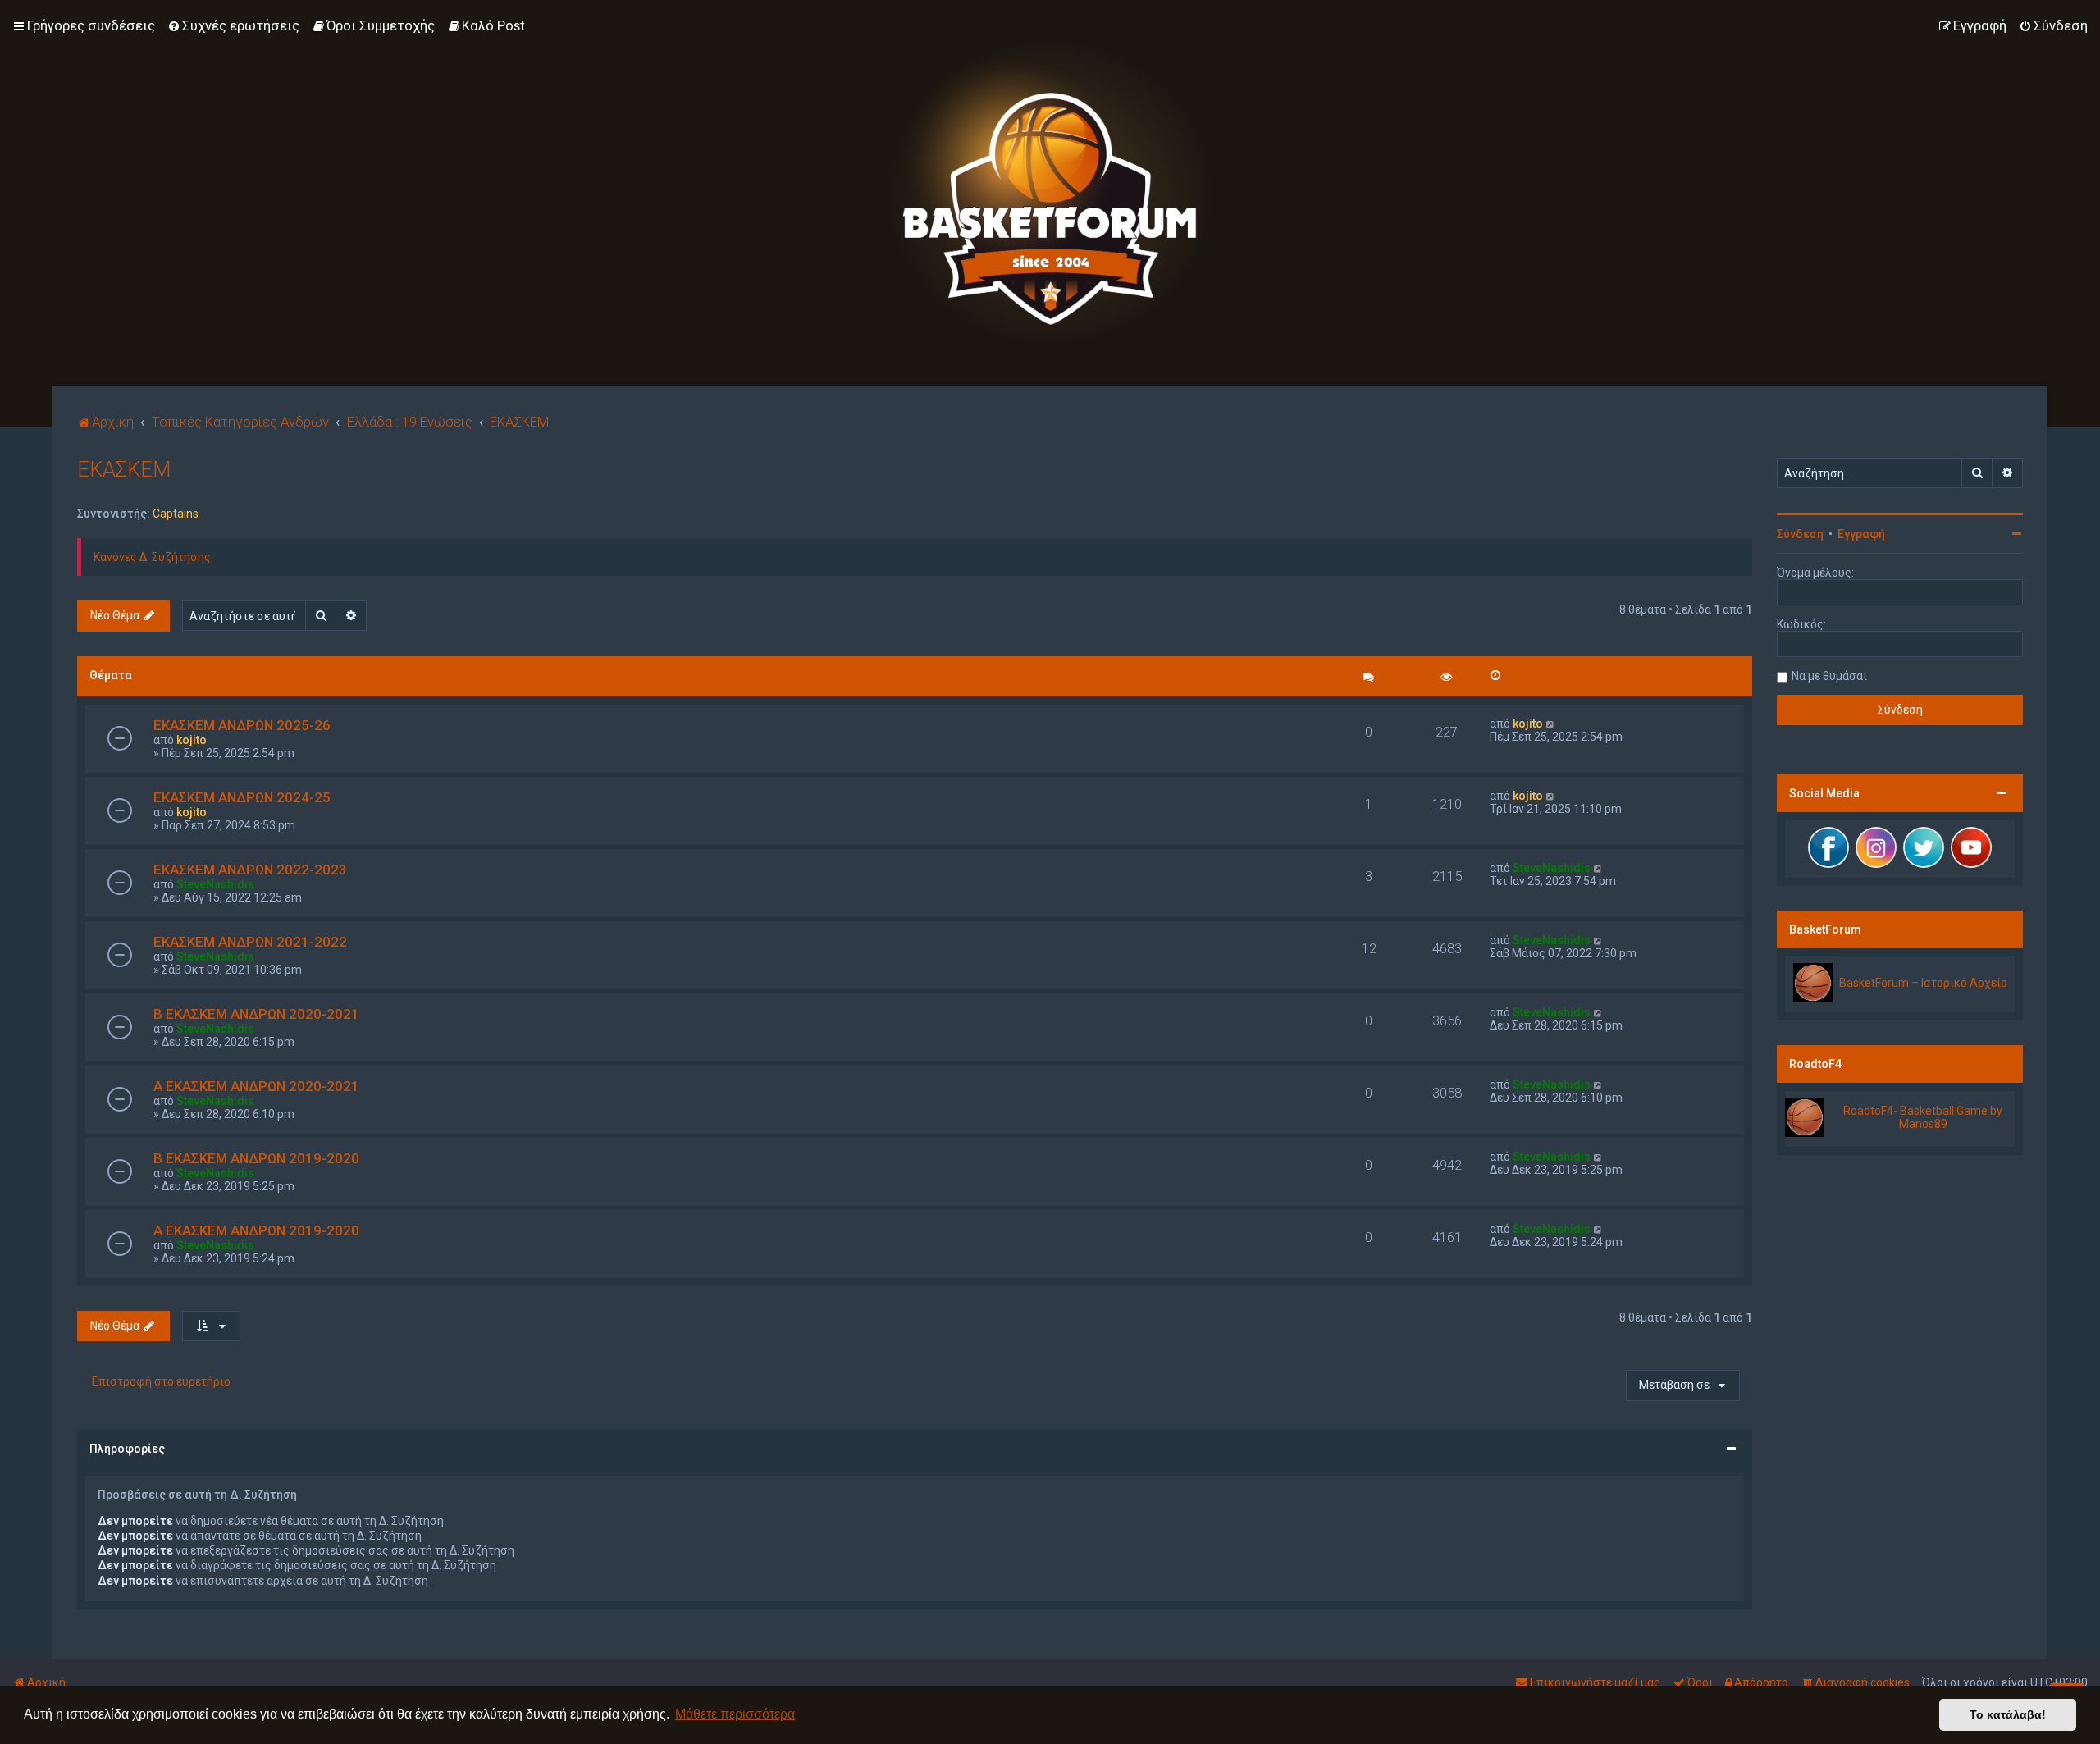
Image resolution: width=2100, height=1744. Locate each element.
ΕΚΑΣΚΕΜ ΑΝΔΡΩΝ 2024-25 (242, 797)
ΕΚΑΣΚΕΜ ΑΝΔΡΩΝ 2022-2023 (250, 870)
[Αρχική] (1050, 193)
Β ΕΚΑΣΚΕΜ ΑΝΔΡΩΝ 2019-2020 (256, 1158)
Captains (176, 514)
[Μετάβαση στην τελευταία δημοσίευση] (1551, 724)
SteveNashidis (215, 884)
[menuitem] (233, 25)
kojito (192, 740)
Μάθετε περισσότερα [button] (735, 1714)
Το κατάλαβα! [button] (2008, 1714)
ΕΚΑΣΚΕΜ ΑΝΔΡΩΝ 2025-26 (242, 725)
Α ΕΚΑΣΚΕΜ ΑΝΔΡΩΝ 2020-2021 (256, 1086)
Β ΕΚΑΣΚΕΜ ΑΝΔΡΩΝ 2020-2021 (256, 1014)
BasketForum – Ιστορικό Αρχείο (1923, 983)
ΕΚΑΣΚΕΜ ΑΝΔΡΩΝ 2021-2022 (250, 942)
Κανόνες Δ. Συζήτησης (152, 557)
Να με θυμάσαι (1829, 676)
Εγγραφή (1861, 534)
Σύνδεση (1800, 534)
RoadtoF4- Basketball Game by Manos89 (1923, 1117)
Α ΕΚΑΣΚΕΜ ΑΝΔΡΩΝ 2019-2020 (256, 1230)
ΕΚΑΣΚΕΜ (124, 470)
